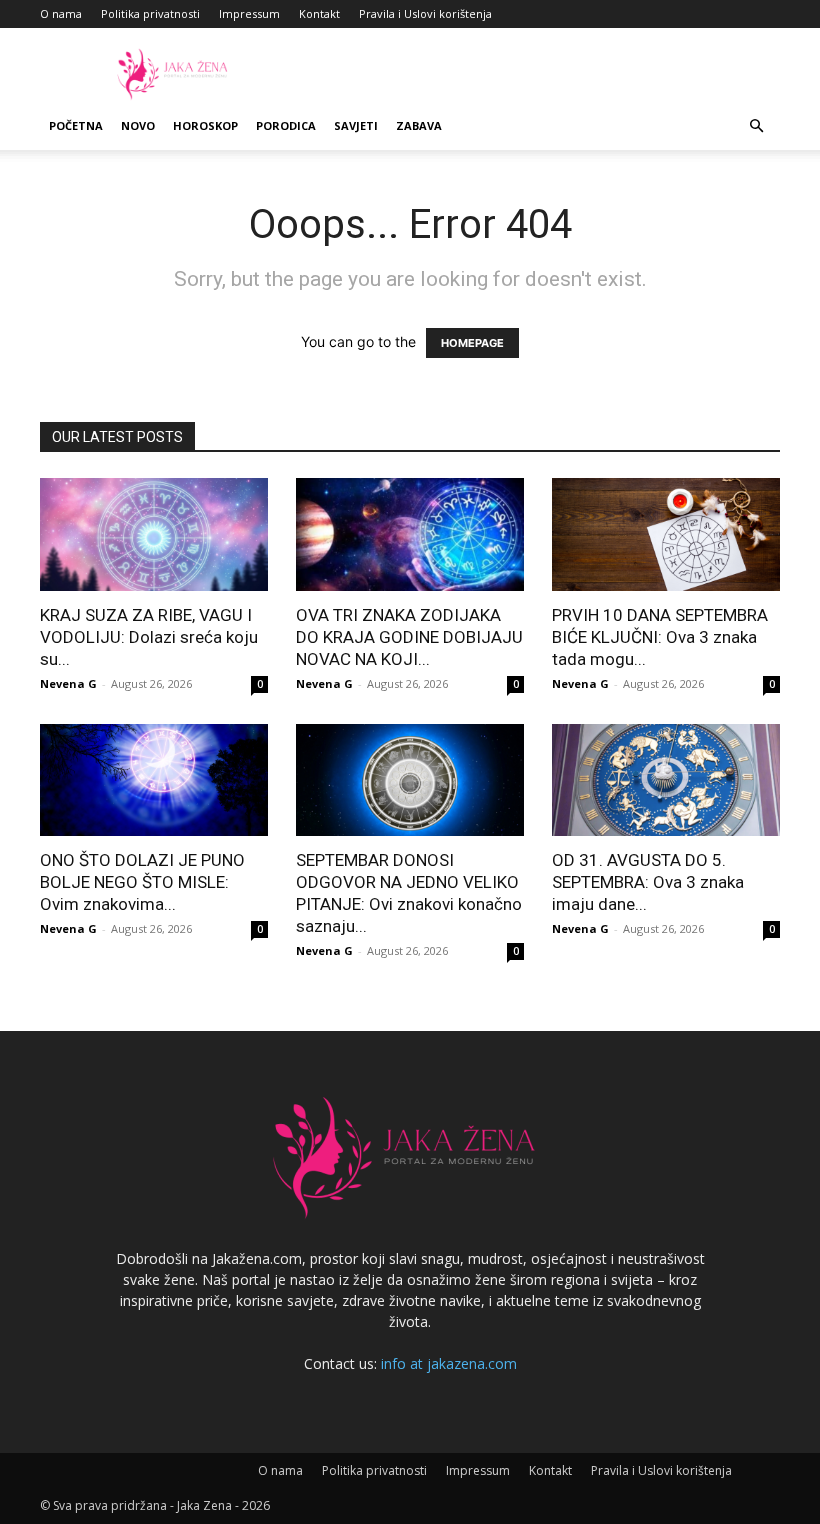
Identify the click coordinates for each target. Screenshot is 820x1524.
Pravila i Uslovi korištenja (425, 13)
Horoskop (205, 125)
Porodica (286, 125)
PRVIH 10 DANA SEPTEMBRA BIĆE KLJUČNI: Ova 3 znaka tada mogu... (660, 637)
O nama (61, 13)
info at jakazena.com (449, 1363)
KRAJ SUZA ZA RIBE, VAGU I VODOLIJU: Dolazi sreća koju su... (149, 637)
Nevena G (68, 683)
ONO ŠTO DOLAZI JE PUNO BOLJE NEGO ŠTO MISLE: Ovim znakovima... (142, 882)
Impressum (249, 13)
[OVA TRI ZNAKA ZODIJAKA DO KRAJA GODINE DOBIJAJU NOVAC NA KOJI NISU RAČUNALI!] (410, 534)
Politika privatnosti (150, 13)
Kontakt (319, 13)
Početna (76, 125)
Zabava (419, 125)
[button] (756, 126)
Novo (138, 125)
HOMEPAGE (472, 343)
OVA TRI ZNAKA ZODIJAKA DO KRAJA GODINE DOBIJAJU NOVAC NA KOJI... (409, 637)
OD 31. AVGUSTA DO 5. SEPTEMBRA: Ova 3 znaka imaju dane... (648, 882)
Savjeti (356, 125)
